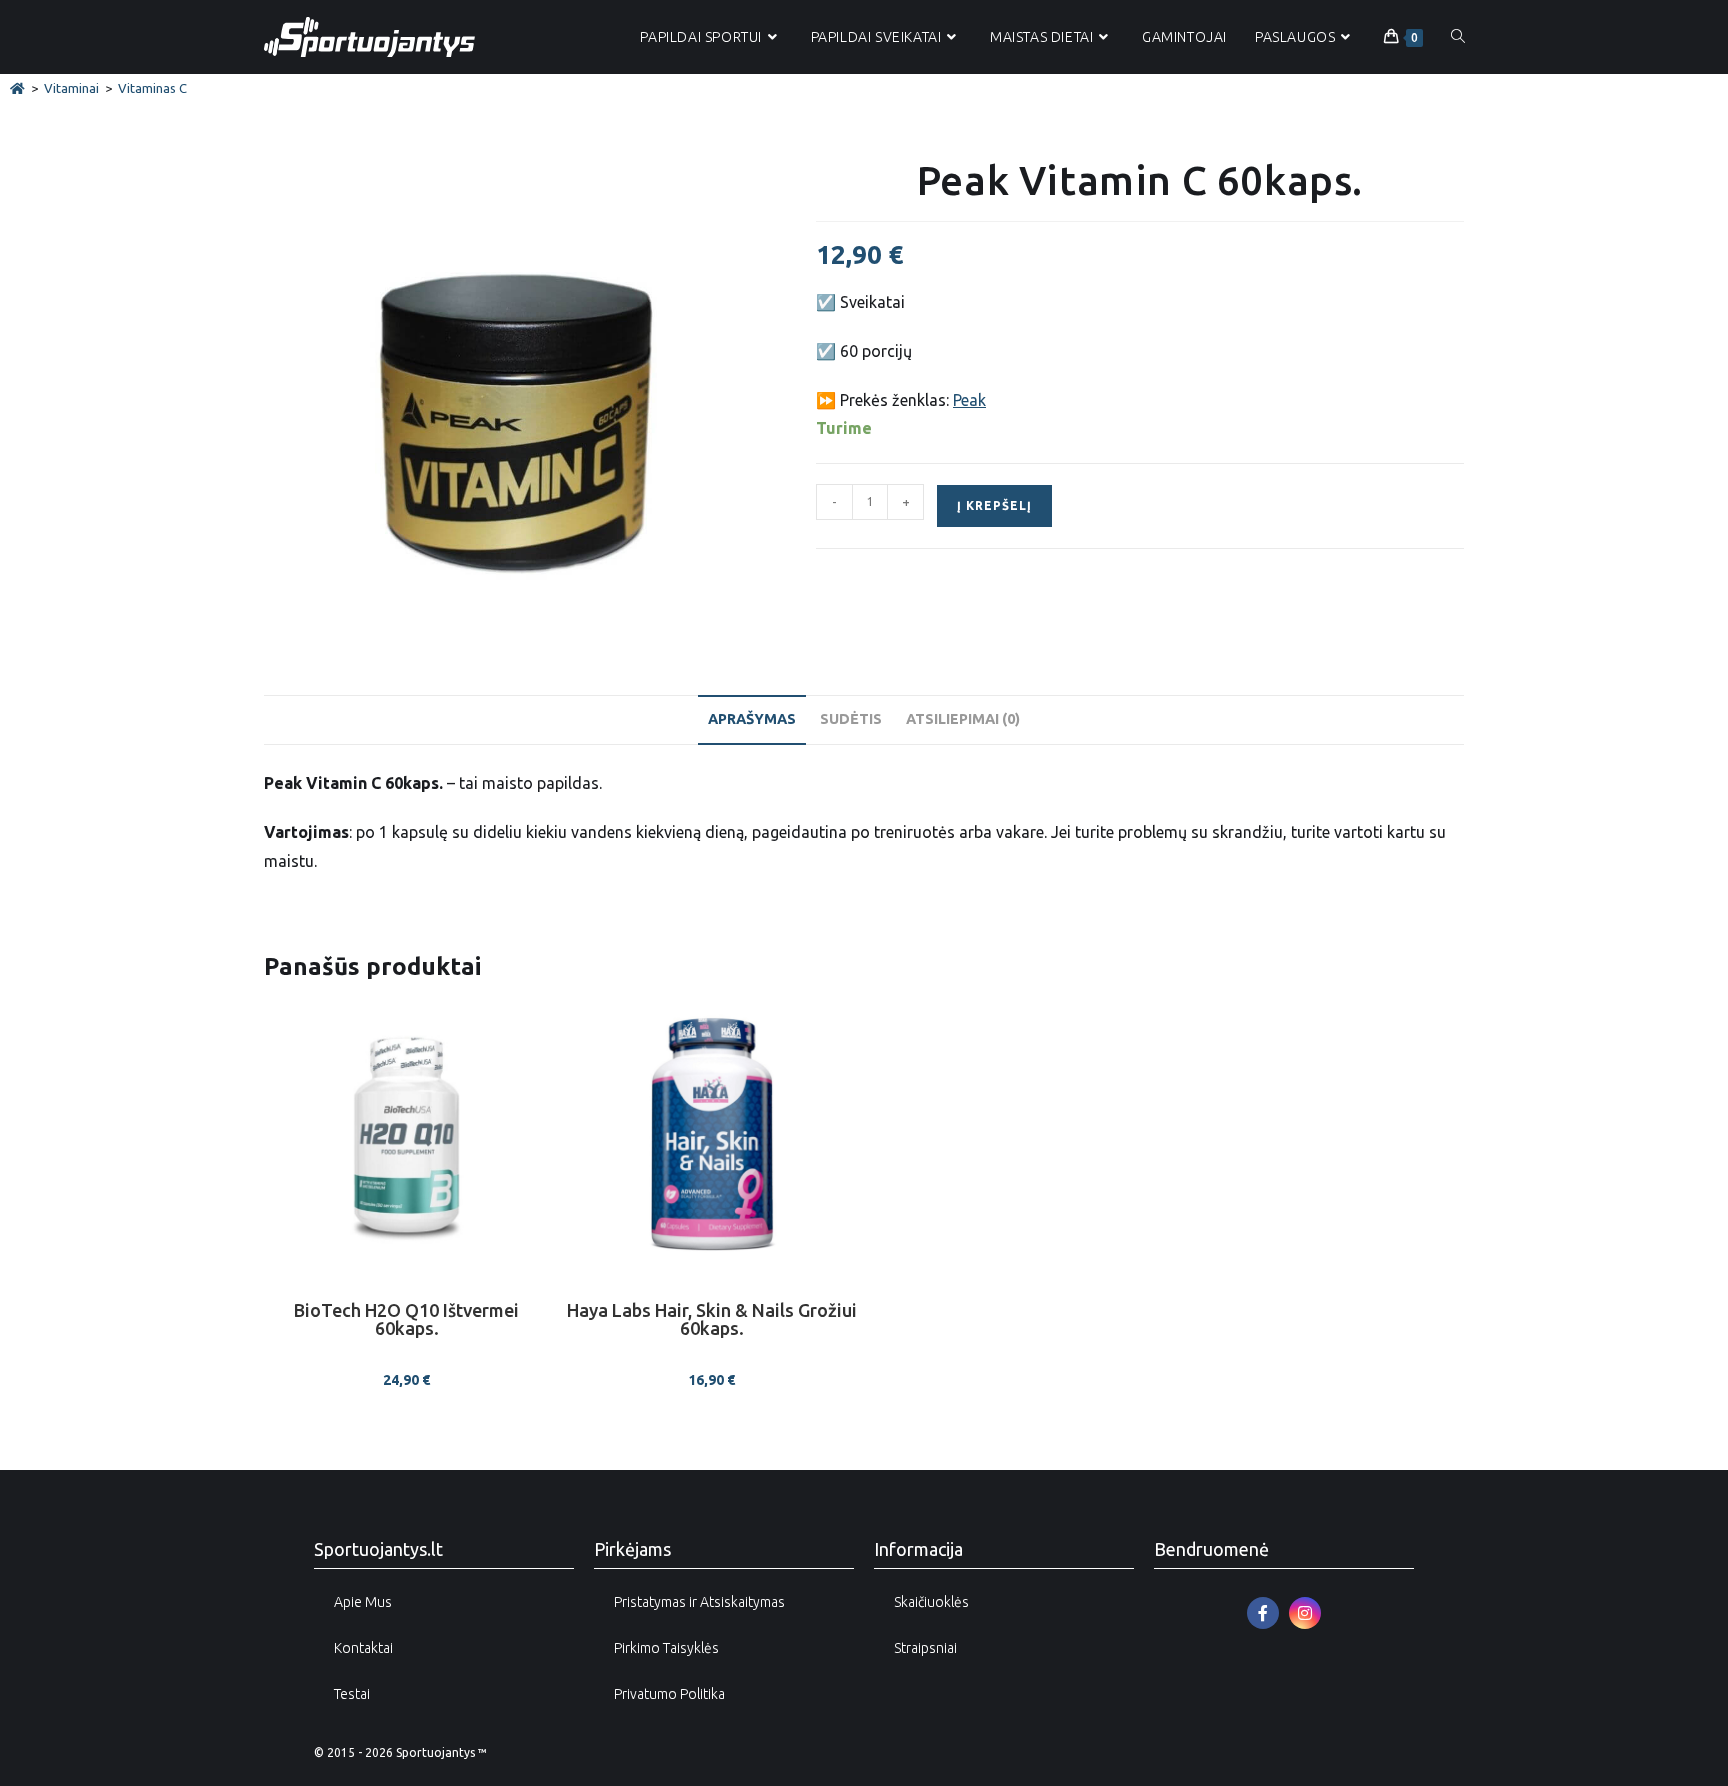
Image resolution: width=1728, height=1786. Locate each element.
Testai (352, 1694)
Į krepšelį (994, 505)
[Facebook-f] (1263, 1613)
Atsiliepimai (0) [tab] (963, 719)
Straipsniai (925, 1648)
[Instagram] (1305, 1613)
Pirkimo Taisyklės (666, 1648)
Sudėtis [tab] (851, 719)
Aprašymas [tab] (752, 719)
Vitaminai (71, 88)
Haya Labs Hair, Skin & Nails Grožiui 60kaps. (712, 1319)
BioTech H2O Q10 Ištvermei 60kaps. (406, 1319)
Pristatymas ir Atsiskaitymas (699, 1602)
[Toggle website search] (1458, 37)
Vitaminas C (152, 88)
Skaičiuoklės (931, 1602)
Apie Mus (363, 1602)
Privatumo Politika (669, 1694)
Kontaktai (363, 1648)
